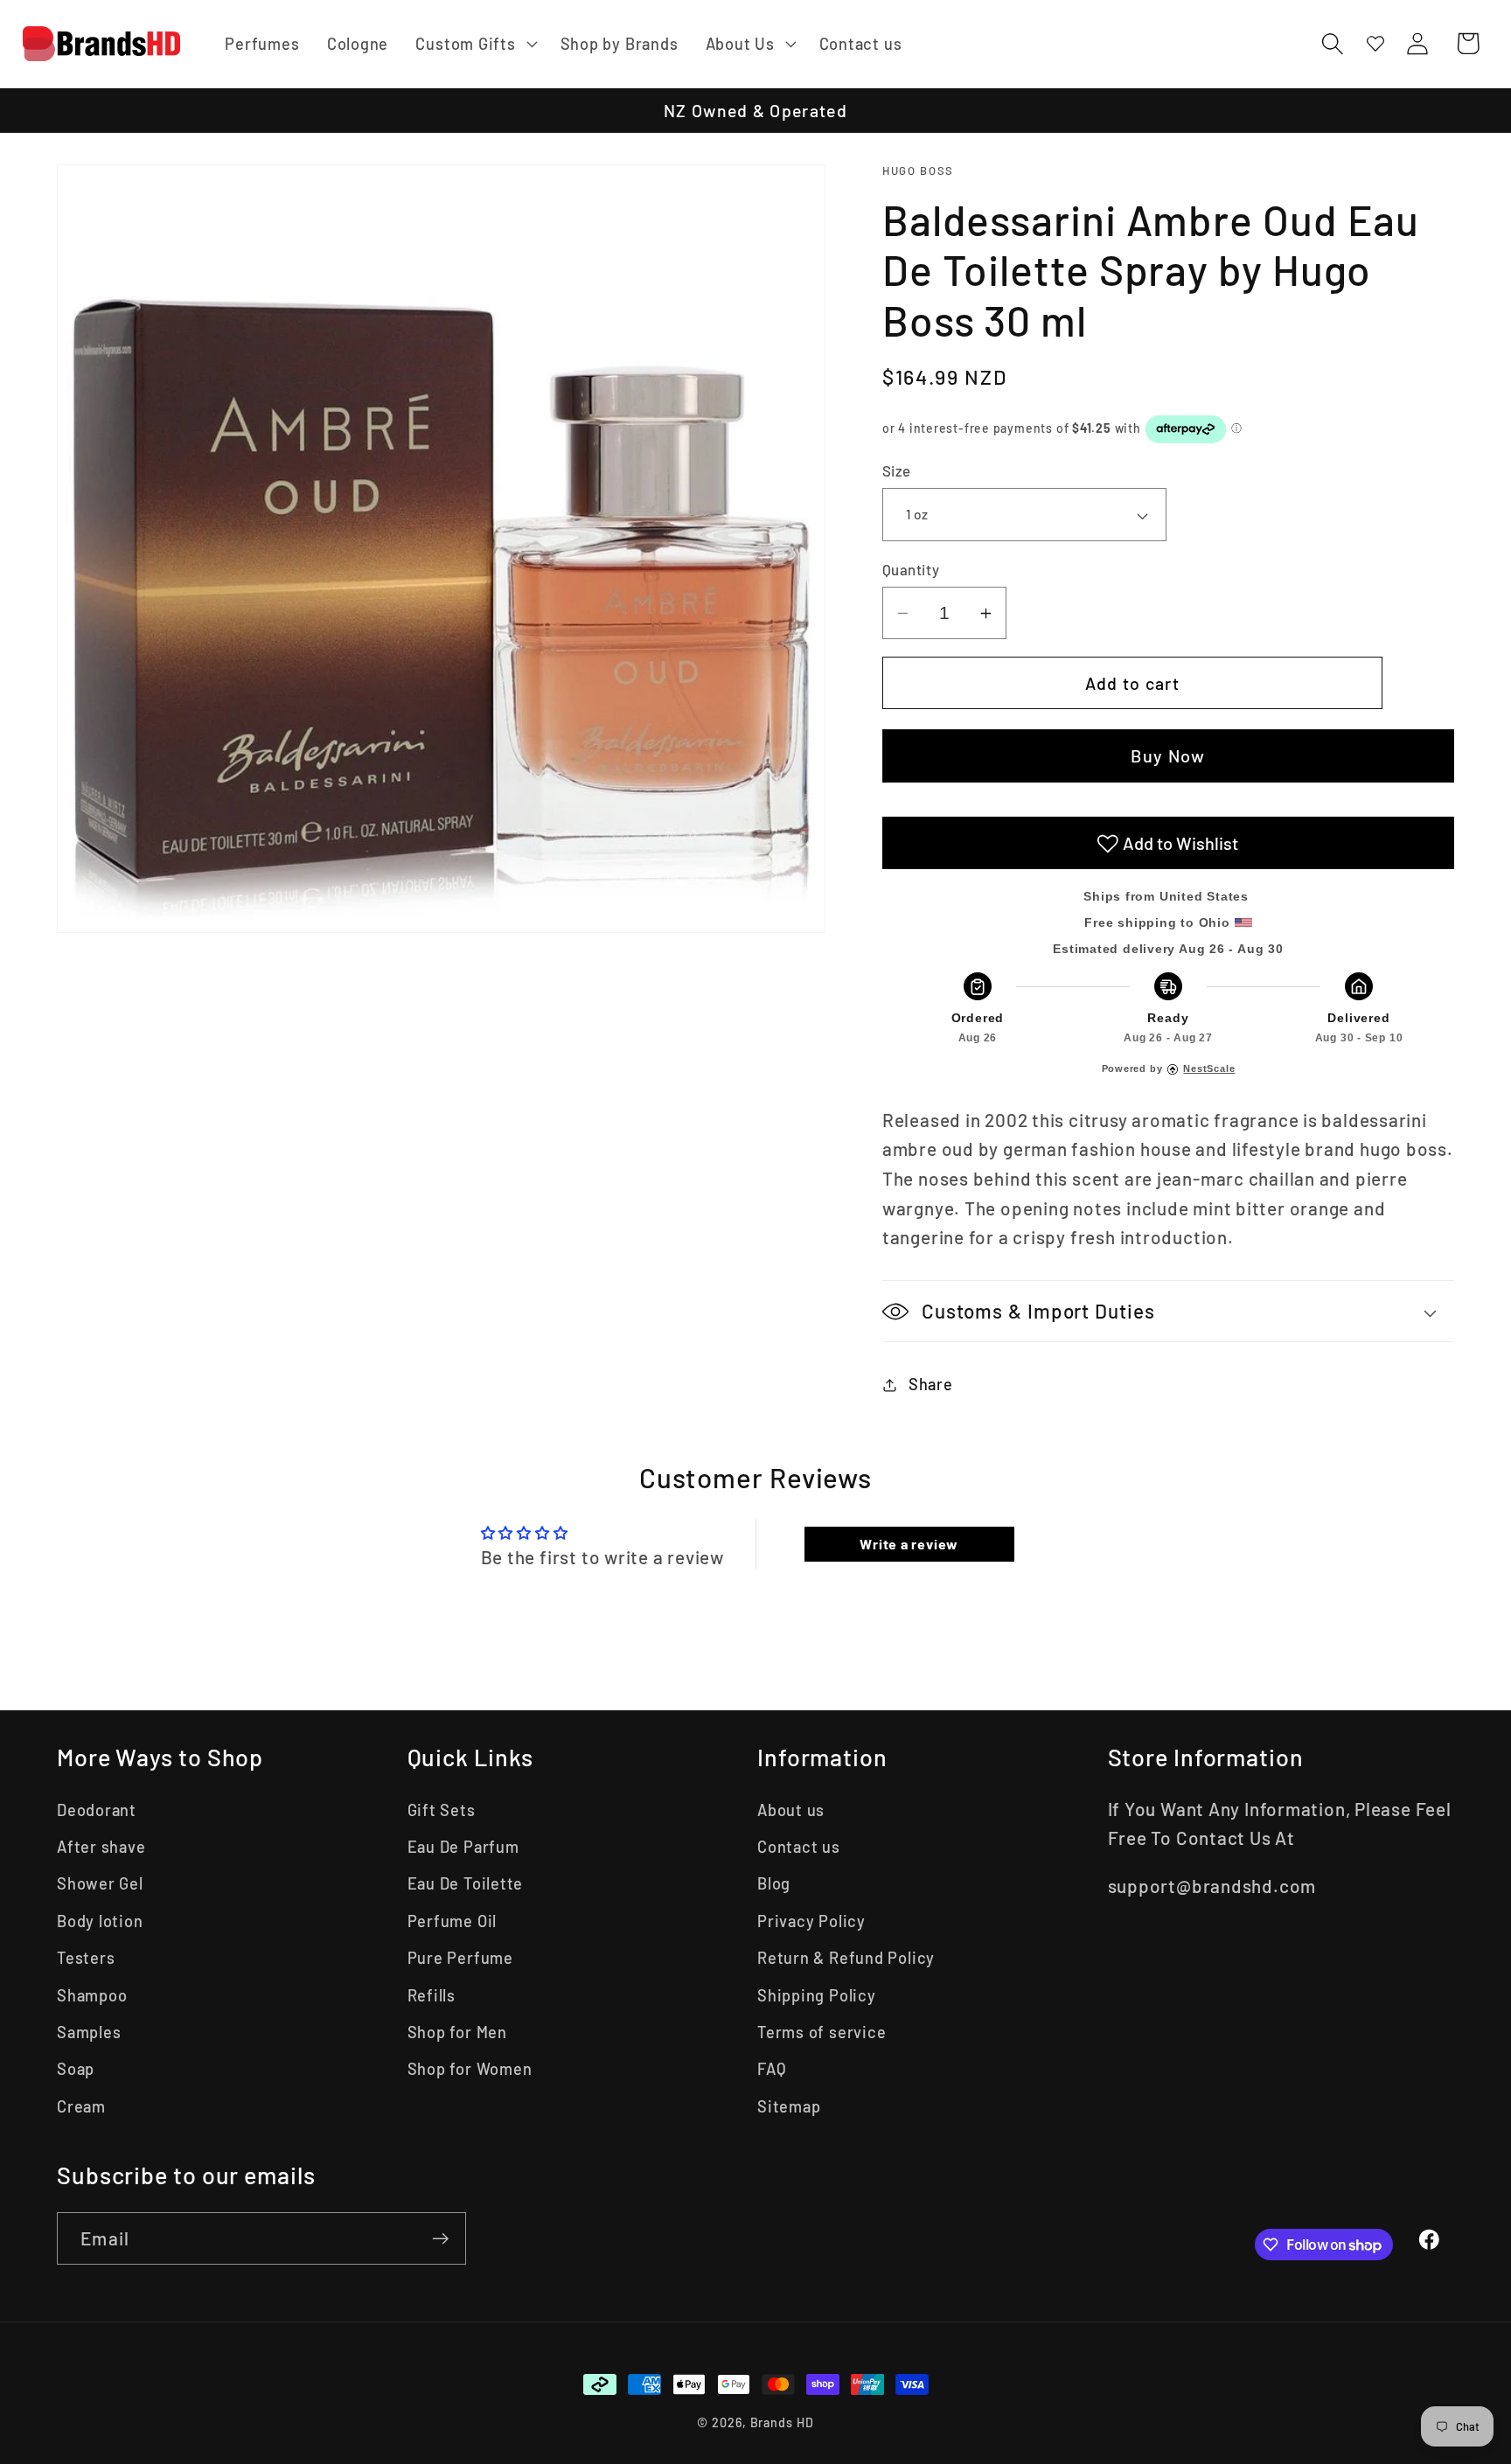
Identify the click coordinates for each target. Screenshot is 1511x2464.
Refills (432, 1995)
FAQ (772, 2069)
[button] (474, 44)
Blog (774, 1883)
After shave (101, 1847)
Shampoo (92, 1995)
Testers (86, 1958)
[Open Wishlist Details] (1375, 43)
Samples (89, 2032)
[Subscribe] (440, 2239)
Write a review (909, 1544)
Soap (76, 2069)
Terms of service (822, 2032)
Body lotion (100, 1921)
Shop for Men (457, 2032)
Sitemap (789, 2106)
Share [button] (931, 1384)
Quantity (911, 569)
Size (897, 471)
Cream (81, 2106)
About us (791, 1810)
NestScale (1209, 1068)
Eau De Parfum (463, 1847)
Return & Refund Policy (846, 1958)
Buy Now (1168, 756)
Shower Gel (100, 1883)
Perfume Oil (453, 1921)
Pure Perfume (460, 1958)
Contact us (799, 1847)
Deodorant (97, 1810)
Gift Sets (442, 1810)
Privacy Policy (811, 1921)
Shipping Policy (817, 1995)
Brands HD (782, 2422)
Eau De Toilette (466, 1883)
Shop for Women (470, 2069)
